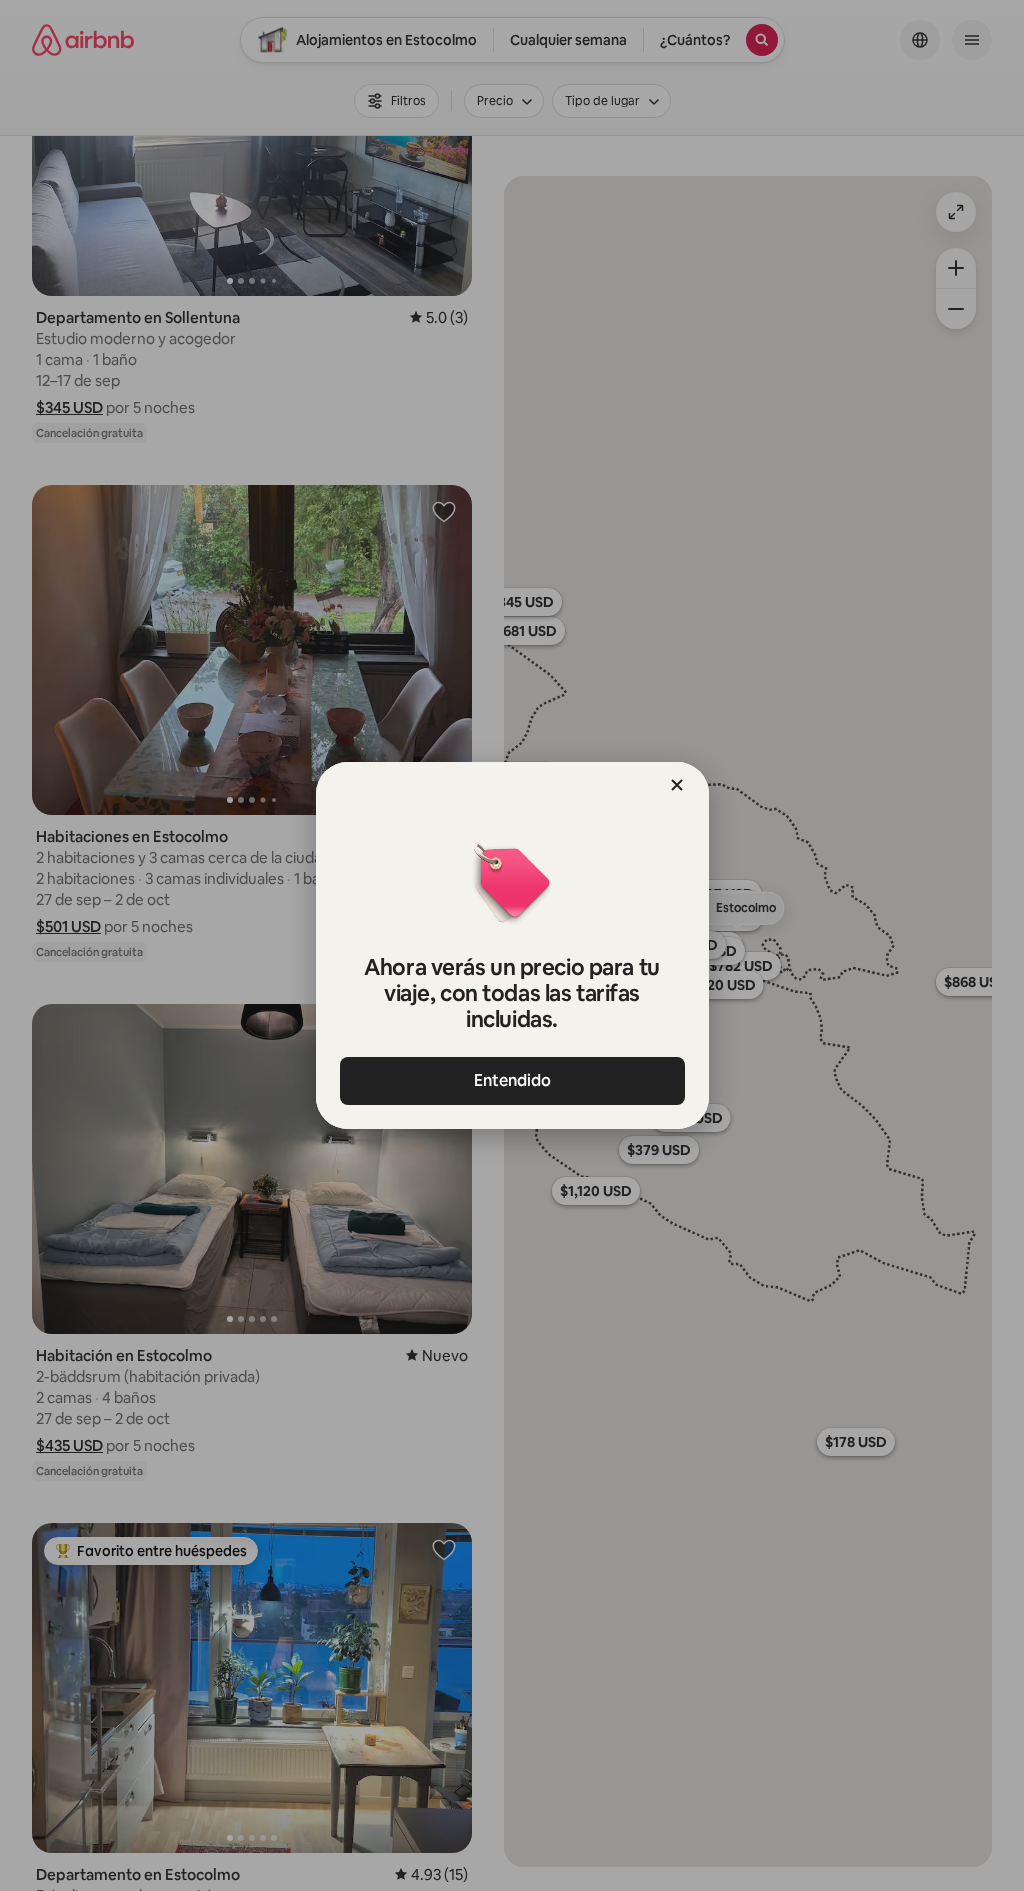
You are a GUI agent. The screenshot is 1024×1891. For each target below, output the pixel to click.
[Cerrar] (677, 785)
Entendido (512, 1080)
